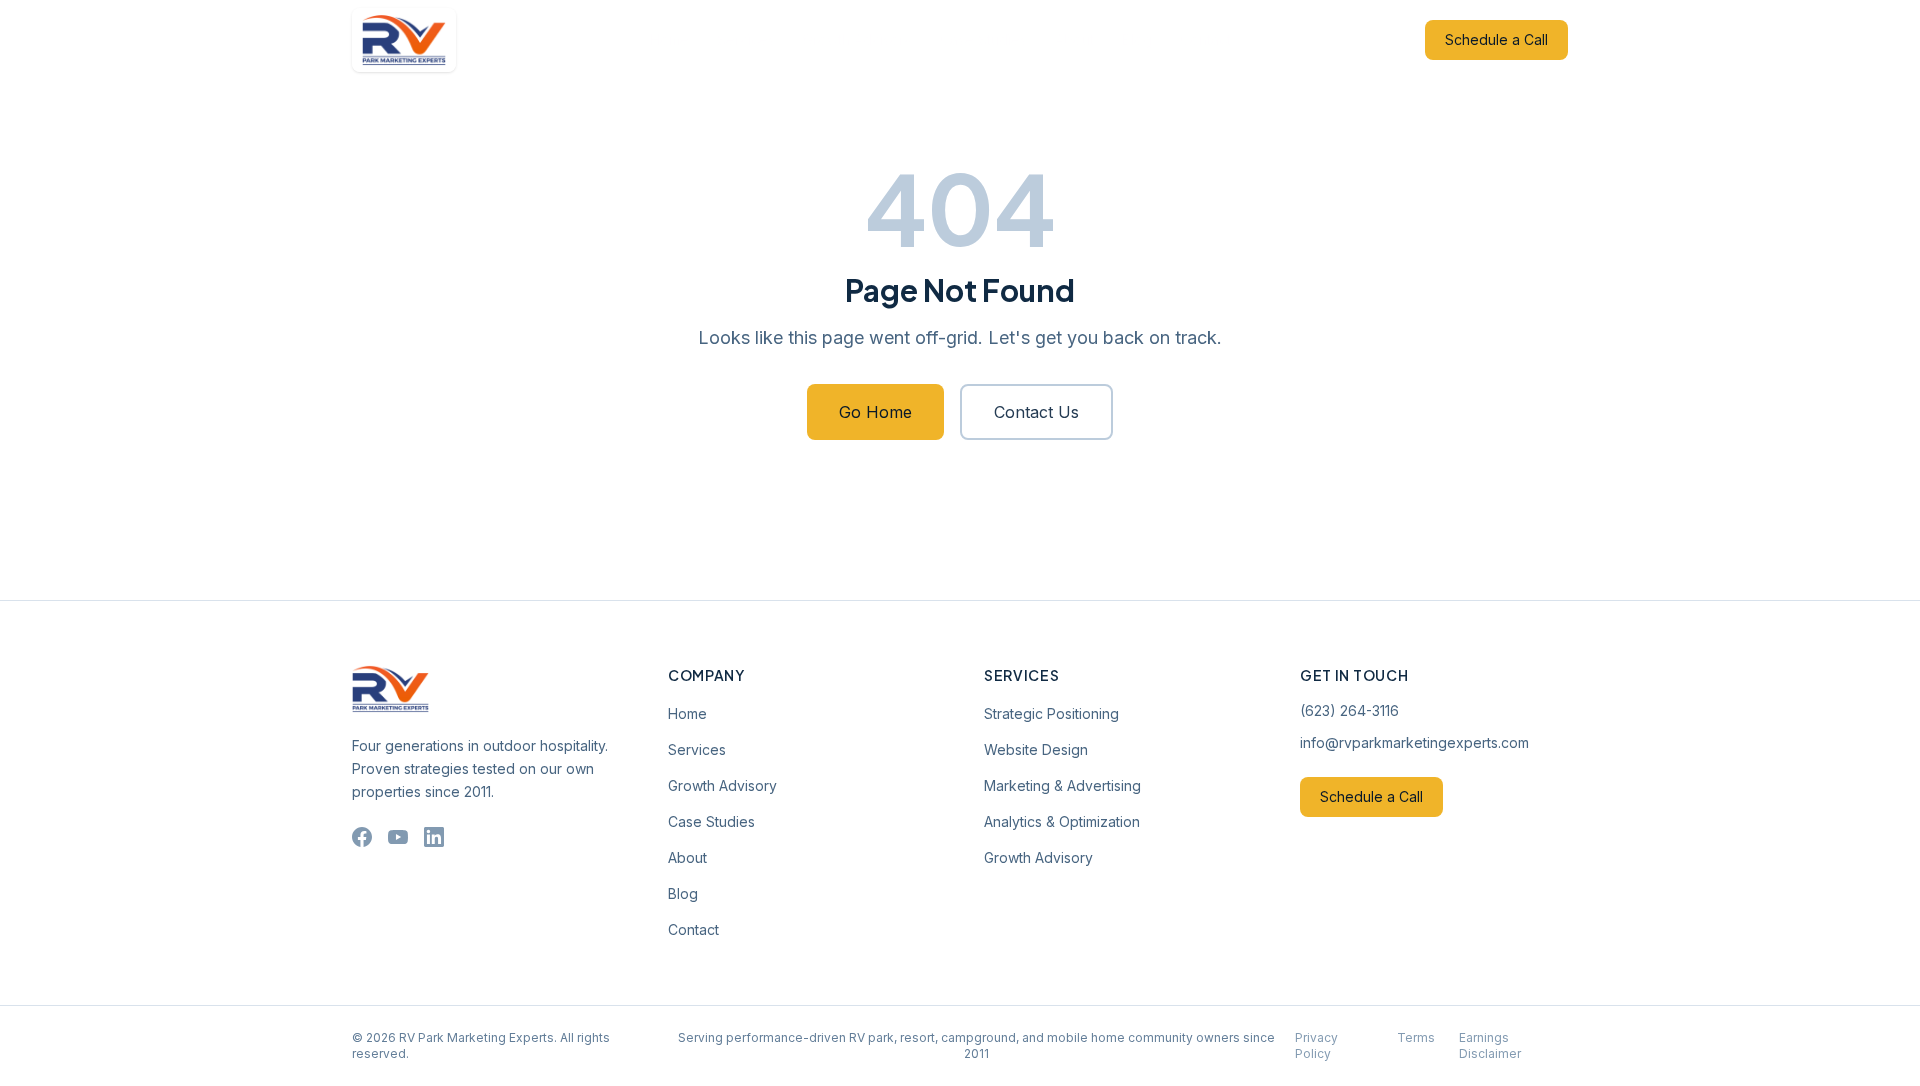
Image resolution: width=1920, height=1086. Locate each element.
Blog (1137, 39)
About (1074, 39)
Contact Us (1036, 412)
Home (669, 39)
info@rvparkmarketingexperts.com (1414, 742)
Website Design (1036, 749)
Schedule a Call (1496, 39)
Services (746, 39)
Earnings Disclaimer (1490, 1045)
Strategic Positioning (1051, 713)
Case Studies (983, 39)
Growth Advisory (857, 39)
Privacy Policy (1316, 1045)
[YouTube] (398, 837)
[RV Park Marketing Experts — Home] (404, 40)
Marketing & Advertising (1062, 785)
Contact (1205, 39)
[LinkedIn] (434, 837)
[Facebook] (362, 837)
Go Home (875, 412)
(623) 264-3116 (1349, 710)
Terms (1416, 1037)
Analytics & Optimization (1062, 821)
